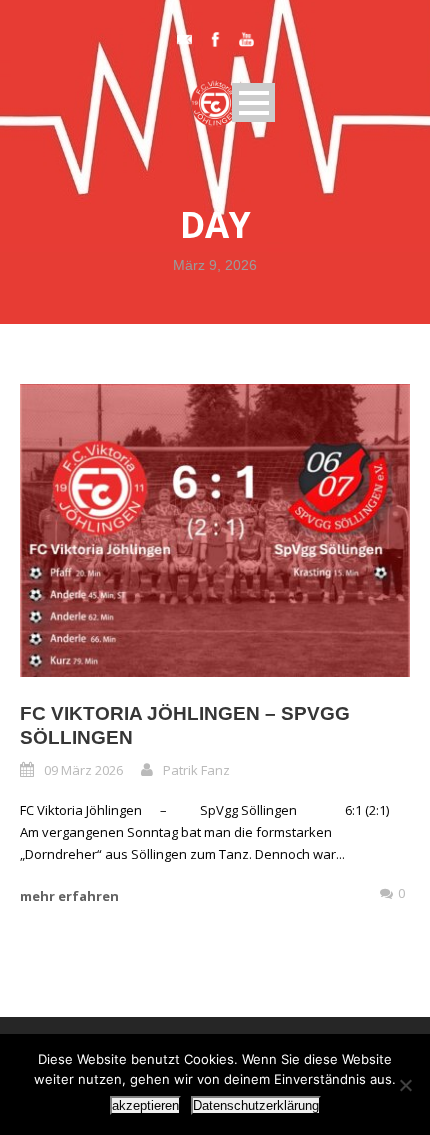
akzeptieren (145, 1105)
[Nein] (405, 1085)
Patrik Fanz (196, 770)
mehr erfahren (69, 896)
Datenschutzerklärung (256, 1105)
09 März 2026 (83, 770)
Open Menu (253, 102)
